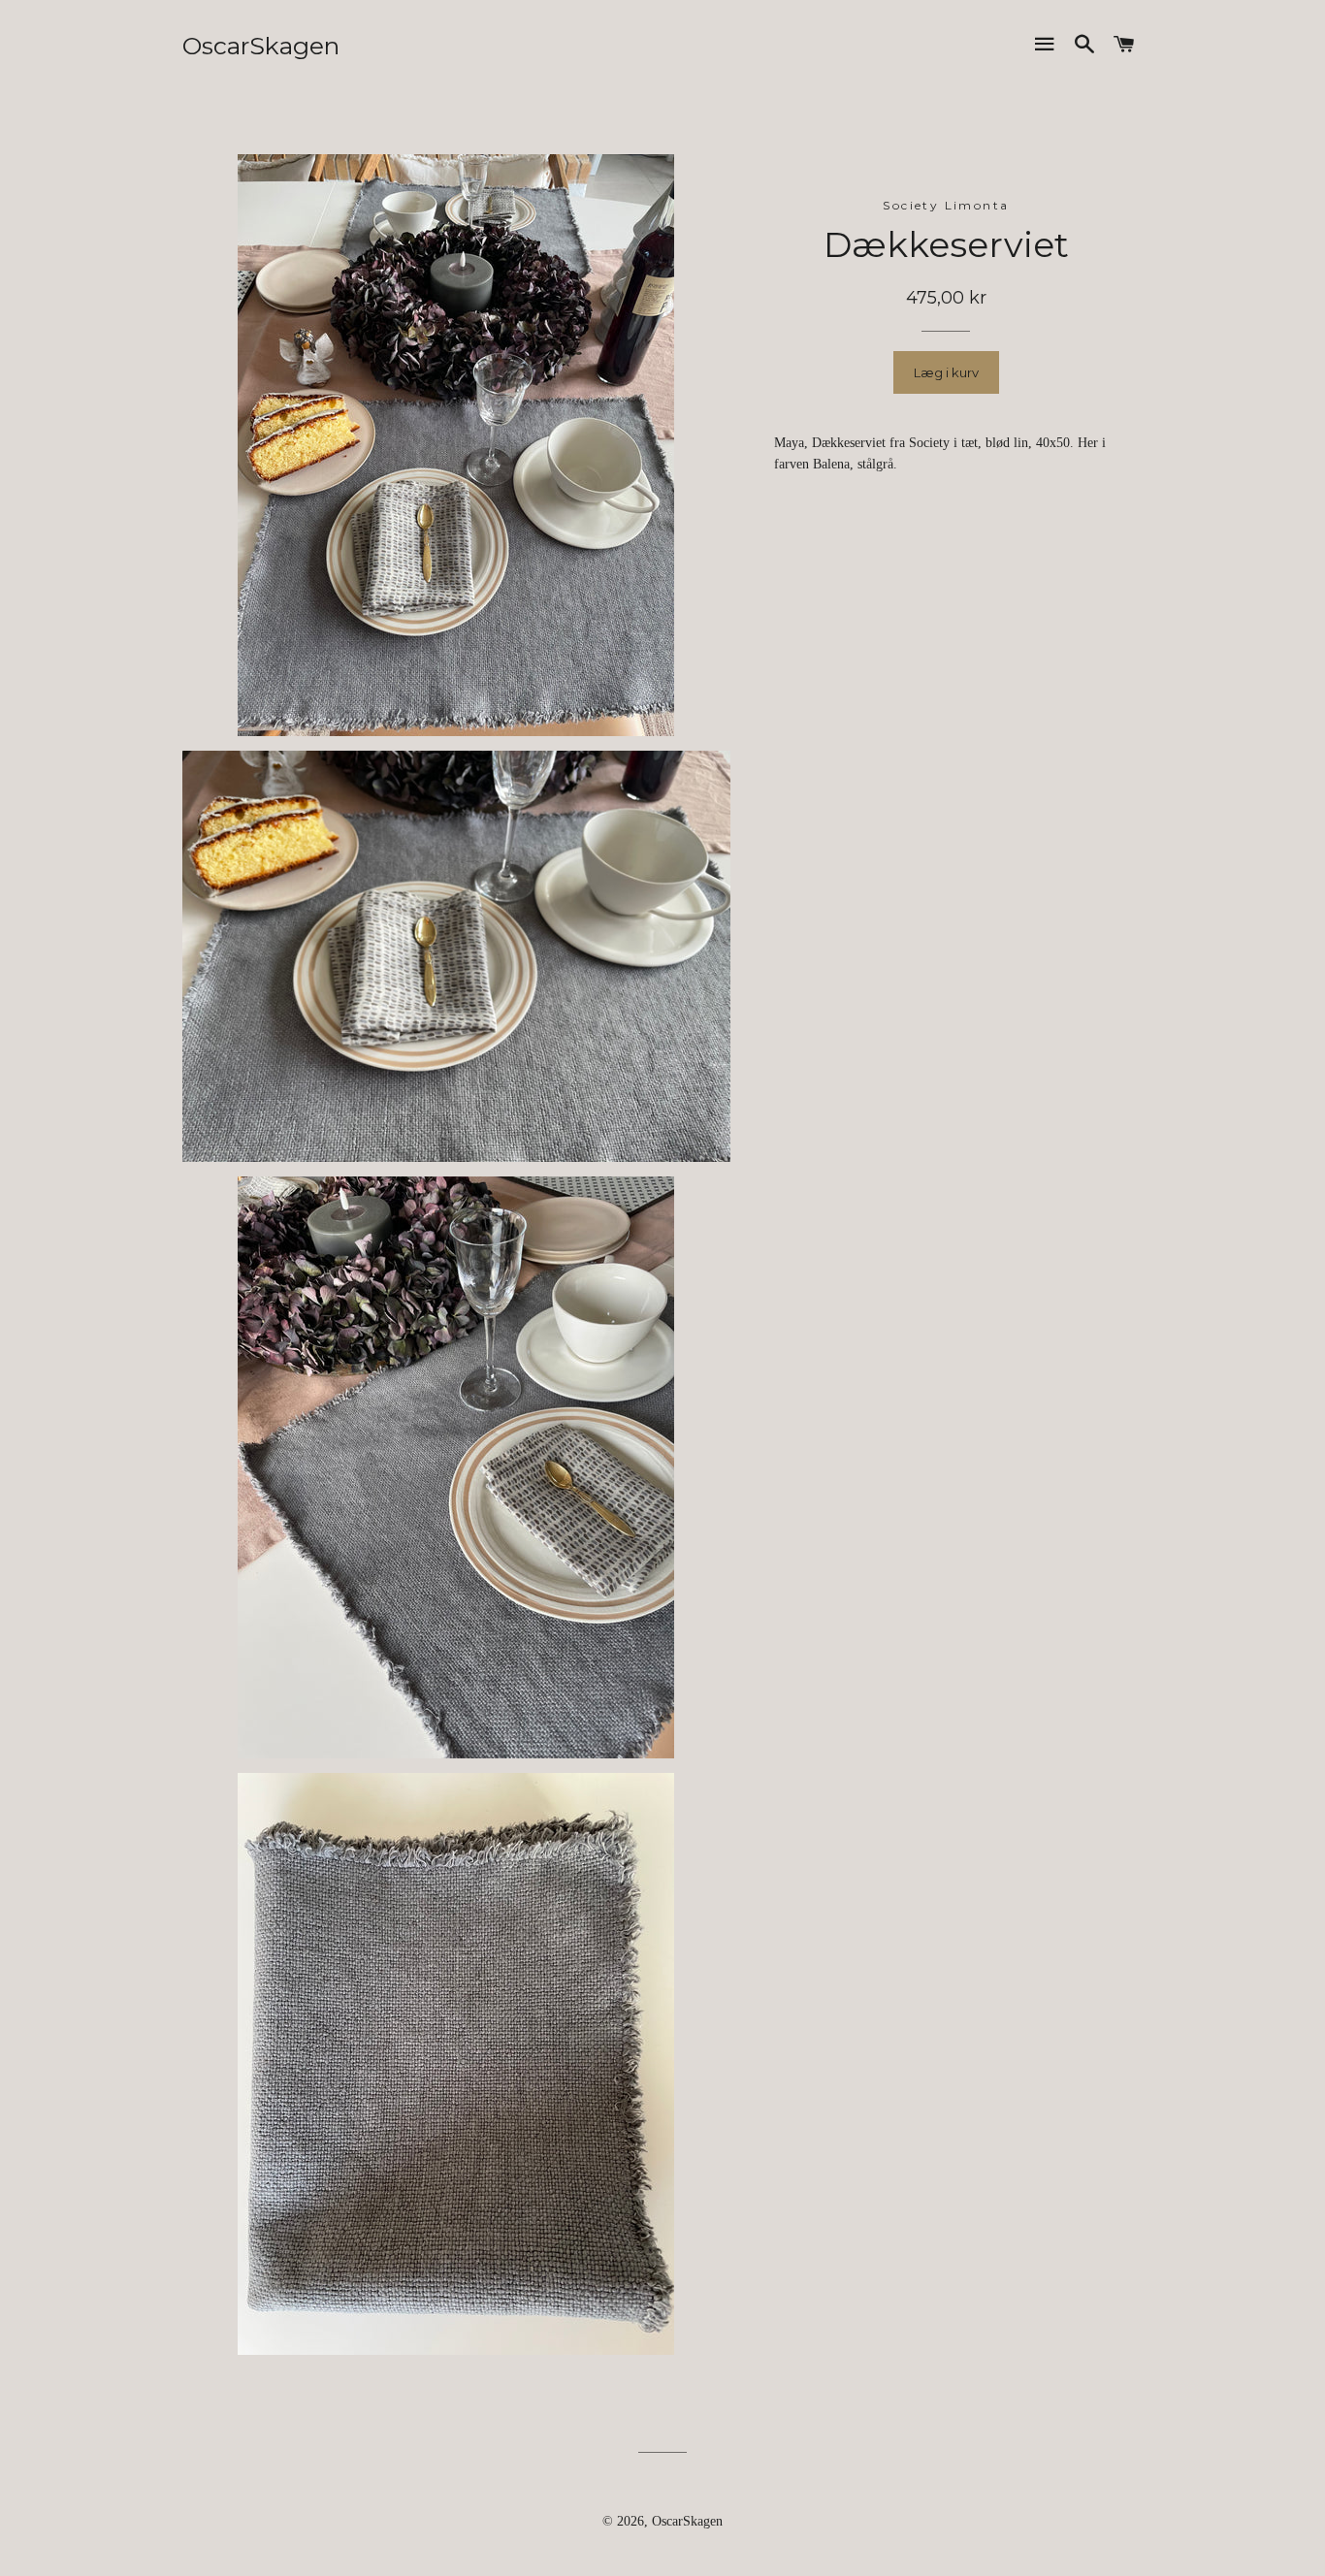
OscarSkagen (261, 46)
